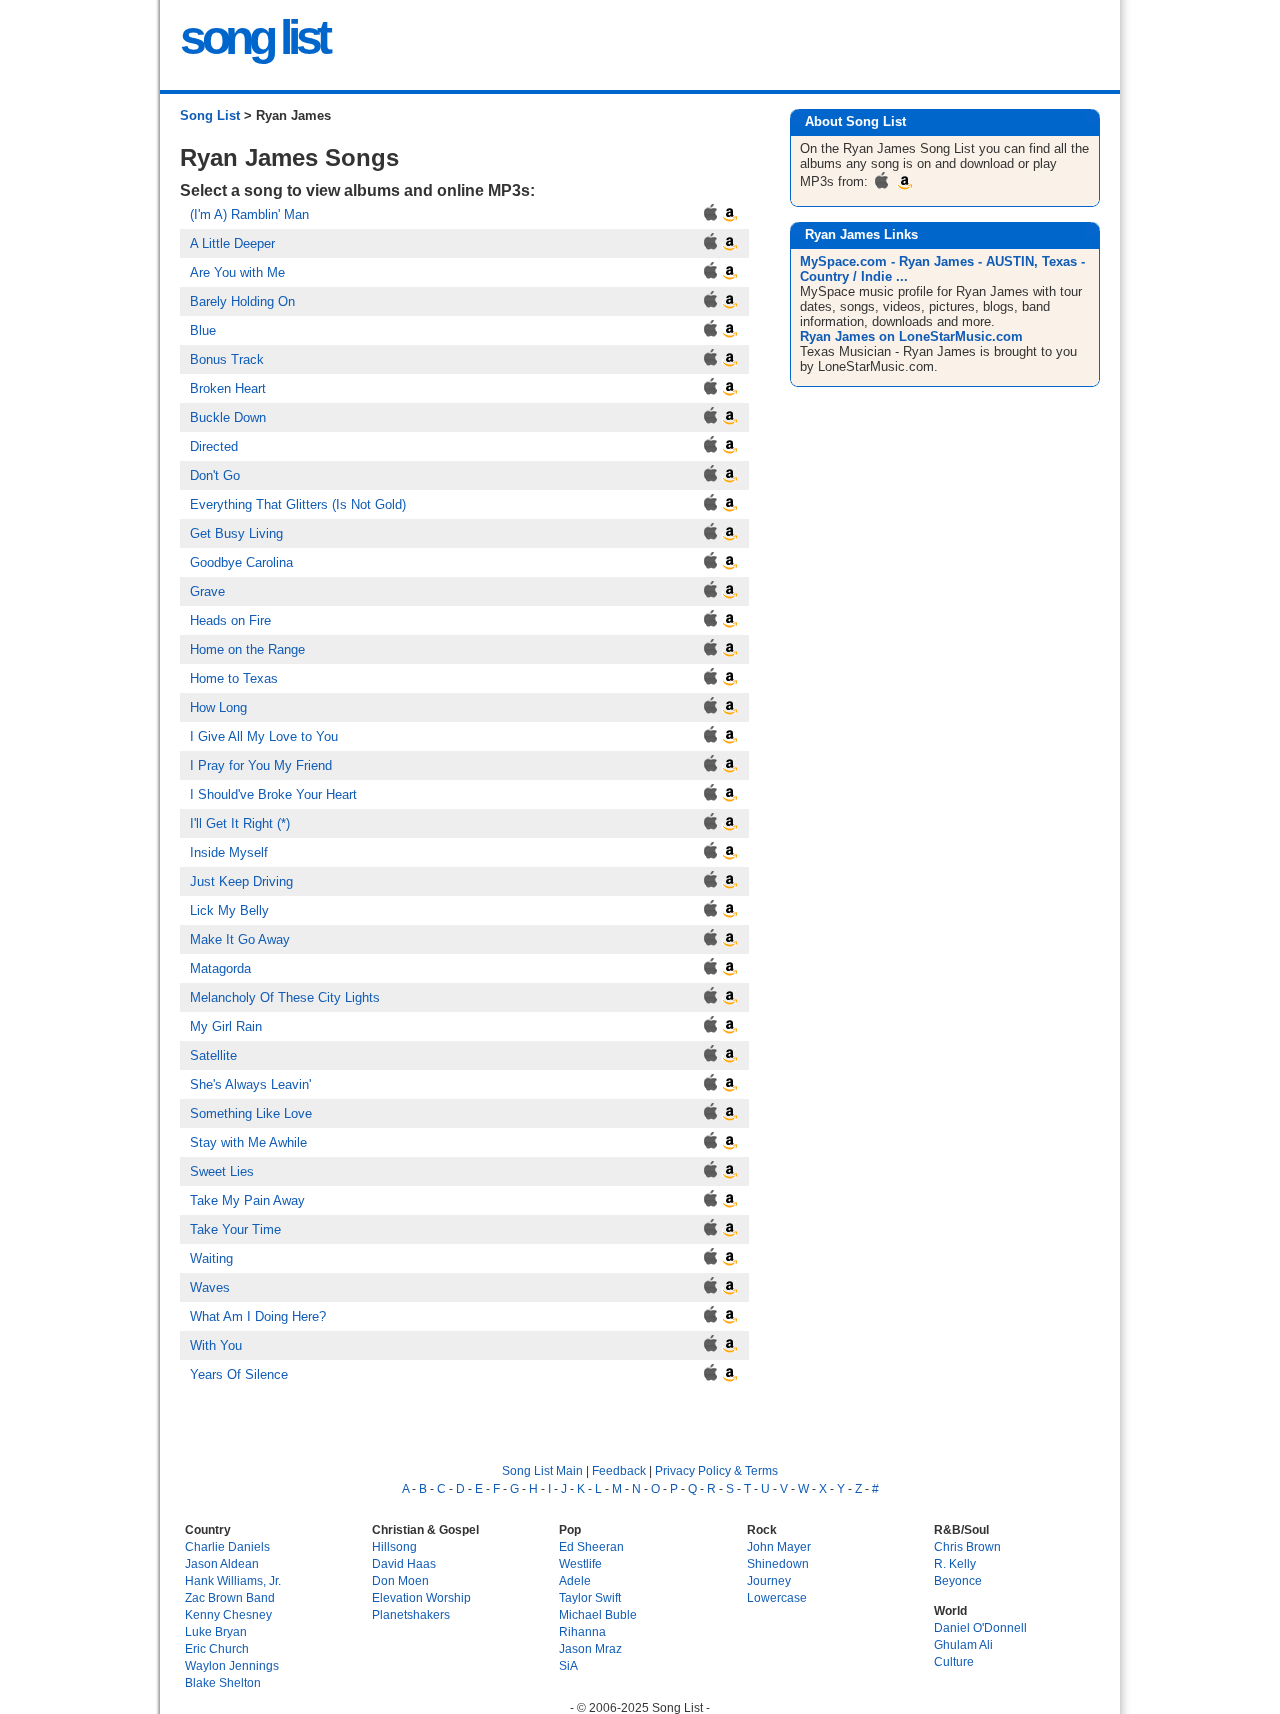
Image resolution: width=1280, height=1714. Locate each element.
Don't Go (215, 475)
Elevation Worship (421, 1597)
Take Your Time (235, 1229)
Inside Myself (229, 852)
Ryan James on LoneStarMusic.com (911, 336)
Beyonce (958, 1580)
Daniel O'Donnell (980, 1627)
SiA (568, 1665)
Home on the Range (247, 649)
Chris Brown (967, 1546)
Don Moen (400, 1580)
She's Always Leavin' (250, 1084)
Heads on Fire (230, 620)
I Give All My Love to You (264, 736)
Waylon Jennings (232, 1665)
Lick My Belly (229, 910)
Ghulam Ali (963, 1644)
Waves (210, 1287)
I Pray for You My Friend (261, 765)
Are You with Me (237, 272)
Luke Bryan (216, 1631)
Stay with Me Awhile (248, 1142)
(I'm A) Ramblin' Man (249, 214)
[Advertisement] (947, 552)
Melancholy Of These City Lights (285, 997)
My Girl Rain (226, 1026)
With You (216, 1345)
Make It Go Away (240, 939)
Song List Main (542, 1470)
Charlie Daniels (227, 1546)
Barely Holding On (242, 301)
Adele (575, 1580)
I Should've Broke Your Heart (273, 794)
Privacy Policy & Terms (716, 1470)
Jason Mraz (590, 1648)
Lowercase (777, 1597)
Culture (954, 1661)
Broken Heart (228, 388)
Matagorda (220, 968)
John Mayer (779, 1546)
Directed (214, 446)
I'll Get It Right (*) (240, 823)
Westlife (580, 1563)
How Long (218, 707)
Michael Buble (598, 1614)
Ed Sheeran (591, 1546)
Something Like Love (251, 1113)
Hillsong (394, 1546)
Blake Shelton (223, 1682)
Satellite (213, 1055)
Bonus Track (227, 359)
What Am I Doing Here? (258, 1316)
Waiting (211, 1258)
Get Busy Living (236, 533)
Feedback (619, 1470)
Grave (207, 591)
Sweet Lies (222, 1171)
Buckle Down (228, 417)
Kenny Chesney (228, 1614)
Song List (210, 115)
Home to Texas (234, 678)
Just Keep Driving (241, 881)
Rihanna (582, 1631)
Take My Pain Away (247, 1200)
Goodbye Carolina (241, 562)
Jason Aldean (222, 1563)
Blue (203, 330)
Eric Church (217, 1648)
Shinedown (778, 1563)
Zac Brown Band (230, 1597)
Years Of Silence (239, 1374)
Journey (769, 1580)
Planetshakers (411, 1614)
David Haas (404, 1563)
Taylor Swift (590, 1597)
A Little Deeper (232, 243)
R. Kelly (955, 1563)
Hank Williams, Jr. (233, 1580)
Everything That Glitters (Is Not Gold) (298, 504)
